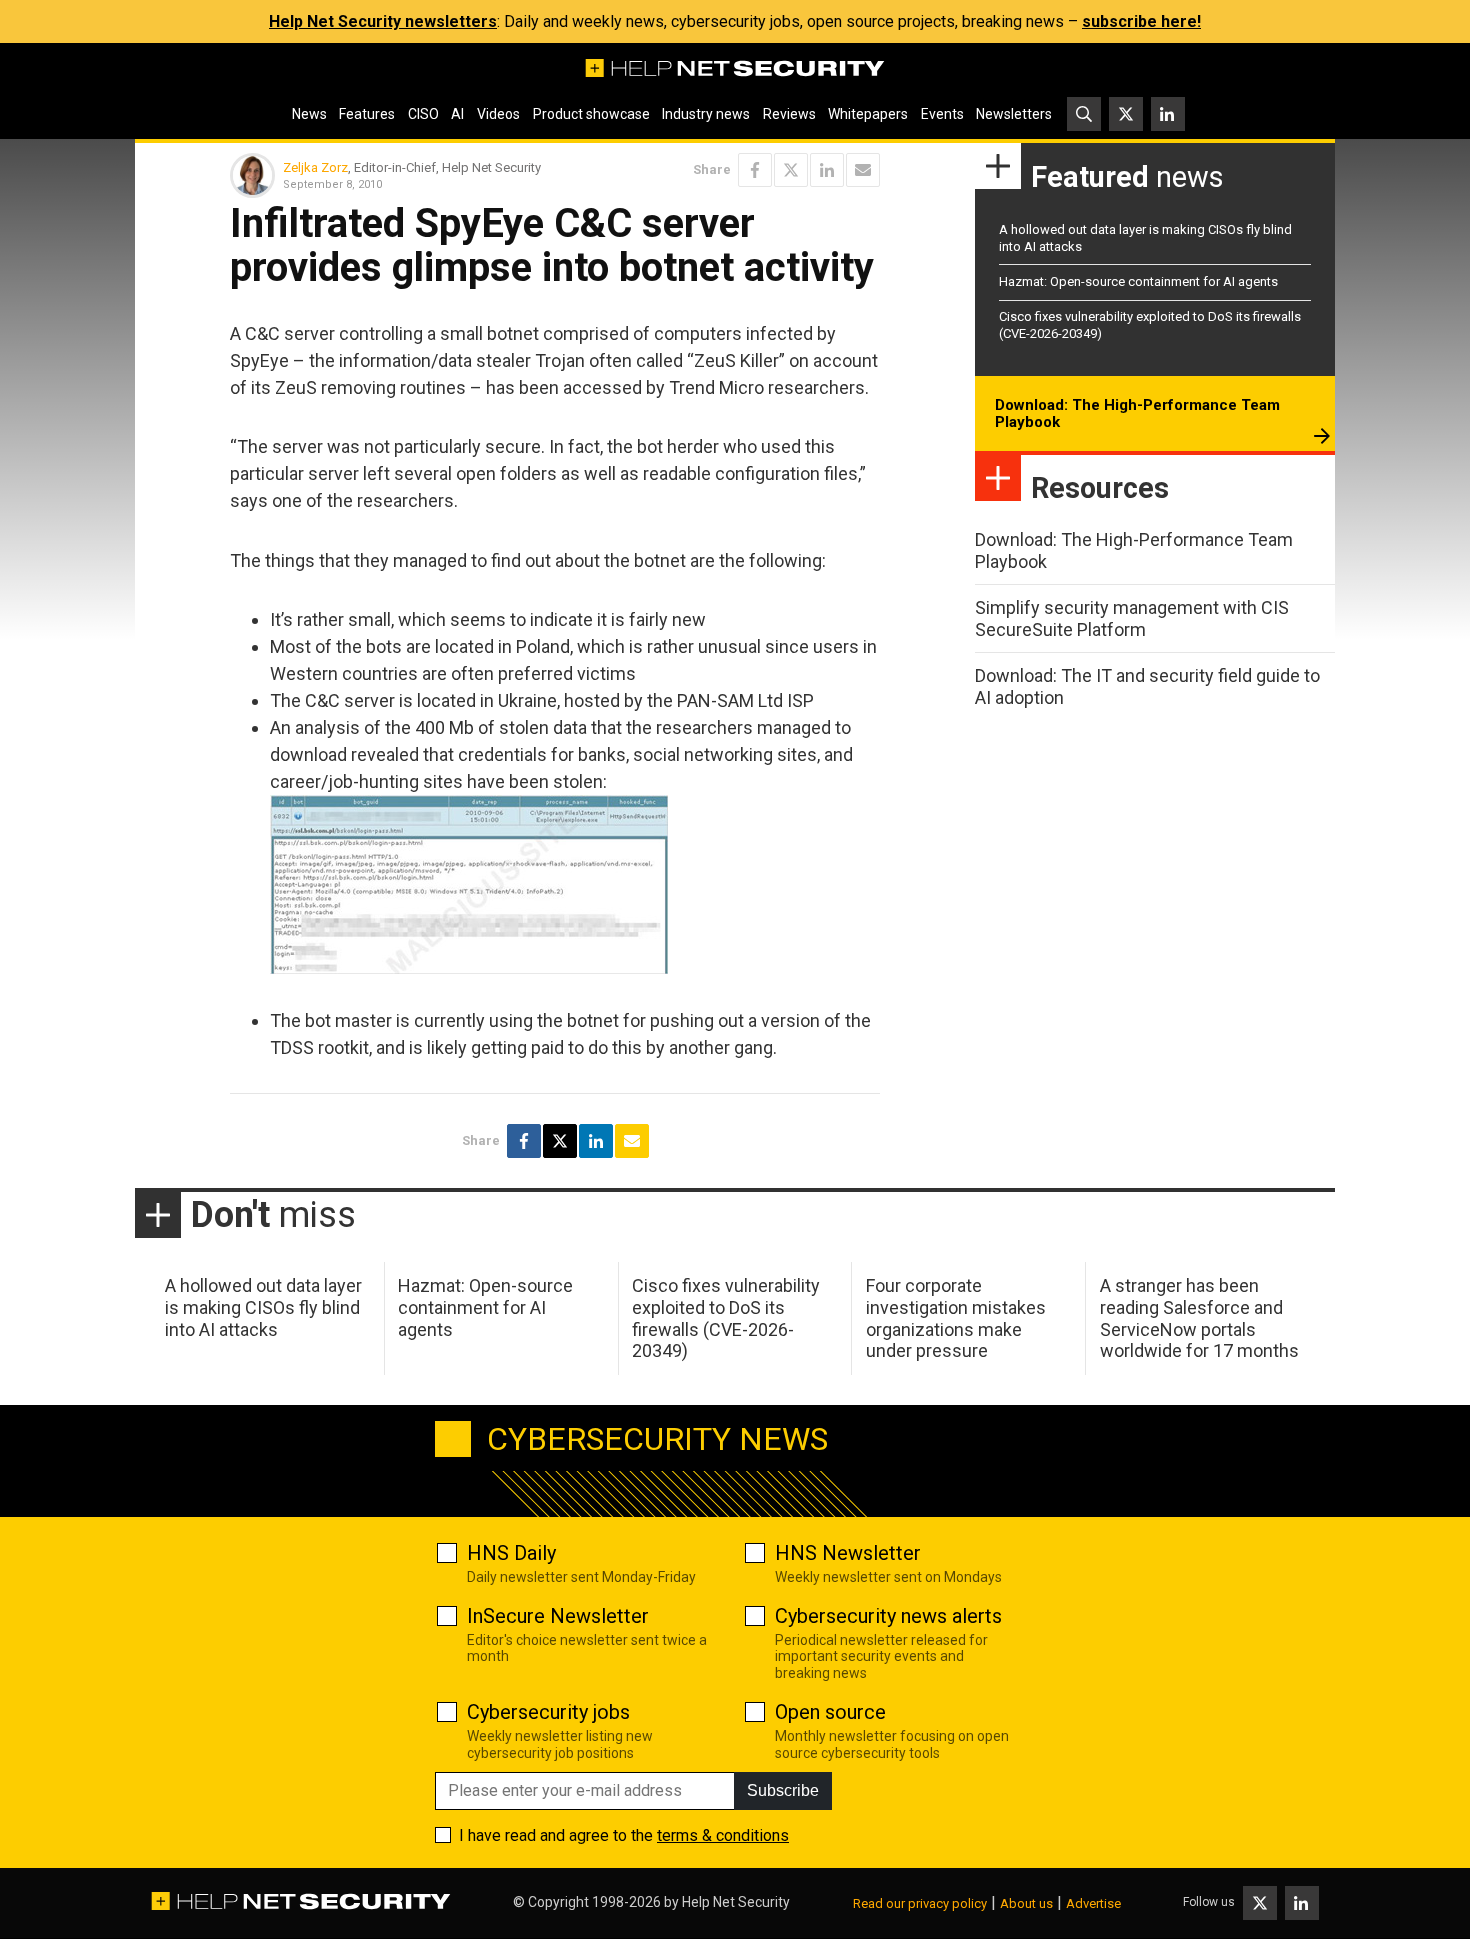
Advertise (1093, 1903)
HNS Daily (511, 1553)
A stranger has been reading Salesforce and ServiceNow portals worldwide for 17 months (1199, 1318)
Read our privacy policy (920, 1903)
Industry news (706, 114)
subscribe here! (1141, 21)
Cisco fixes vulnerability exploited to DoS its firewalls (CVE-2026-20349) (726, 1318)
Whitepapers (868, 114)
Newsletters (1014, 114)
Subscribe (783, 1790)
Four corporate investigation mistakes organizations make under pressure (956, 1318)
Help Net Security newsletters (383, 21)
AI (457, 114)
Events (942, 114)
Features (367, 114)
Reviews (789, 114)
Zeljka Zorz (315, 167)
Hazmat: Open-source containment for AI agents (1138, 281)
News (309, 114)
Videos (498, 114)
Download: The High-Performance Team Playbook (1137, 414)
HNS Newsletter (848, 1553)
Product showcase (591, 114)
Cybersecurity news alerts (888, 1616)
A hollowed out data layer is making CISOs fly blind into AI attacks (263, 1307)
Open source (830, 1712)
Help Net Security (736, 1902)
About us (1026, 1903)
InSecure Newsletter (558, 1616)
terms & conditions (723, 1835)
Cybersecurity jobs (548, 1712)
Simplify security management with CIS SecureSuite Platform (1132, 618)
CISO (423, 114)
